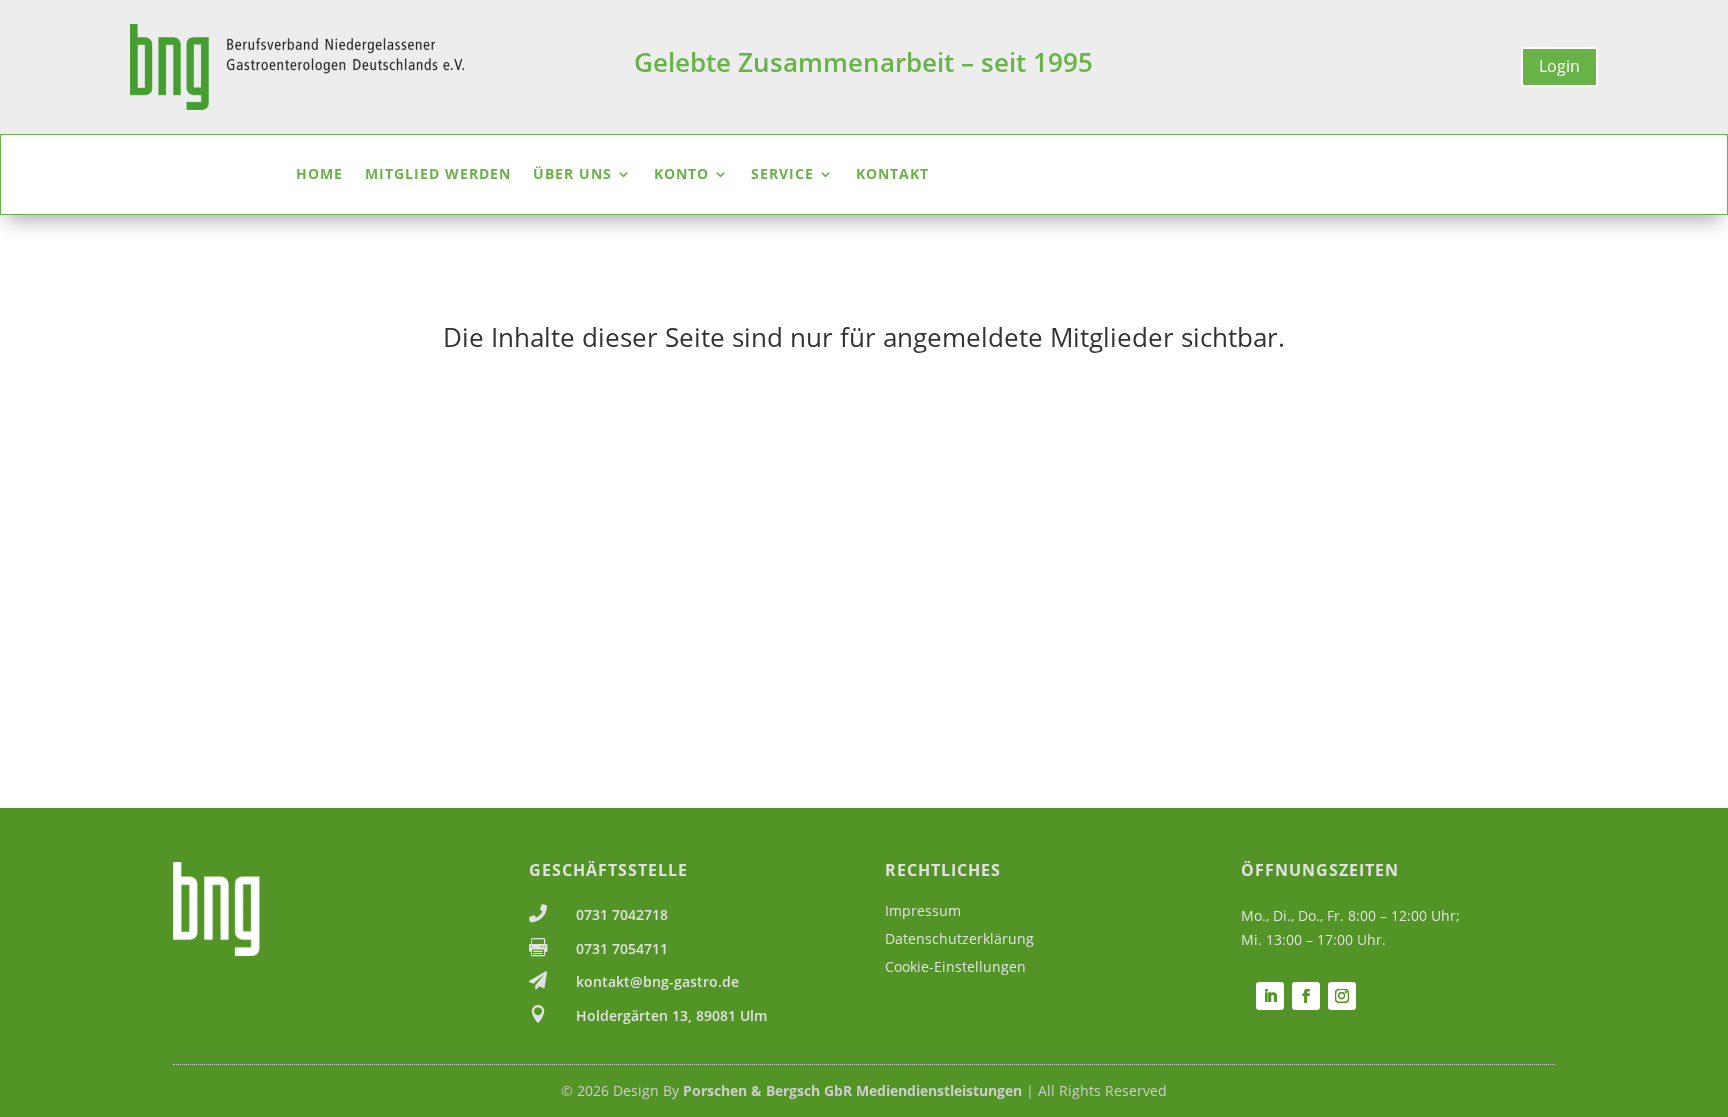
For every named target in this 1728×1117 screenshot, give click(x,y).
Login (1559, 66)
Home (319, 175)
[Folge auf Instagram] (1342, 996)
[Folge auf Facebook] (1306, 996)
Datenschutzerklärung (959, 938)
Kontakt (892, 175)
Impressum (923, 910)
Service (782, 175)
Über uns (572, 175)
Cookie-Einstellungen (955, 966)
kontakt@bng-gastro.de (657, 981)
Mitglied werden (438, 175)
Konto (681, 175)
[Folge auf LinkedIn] (1270, 996)
